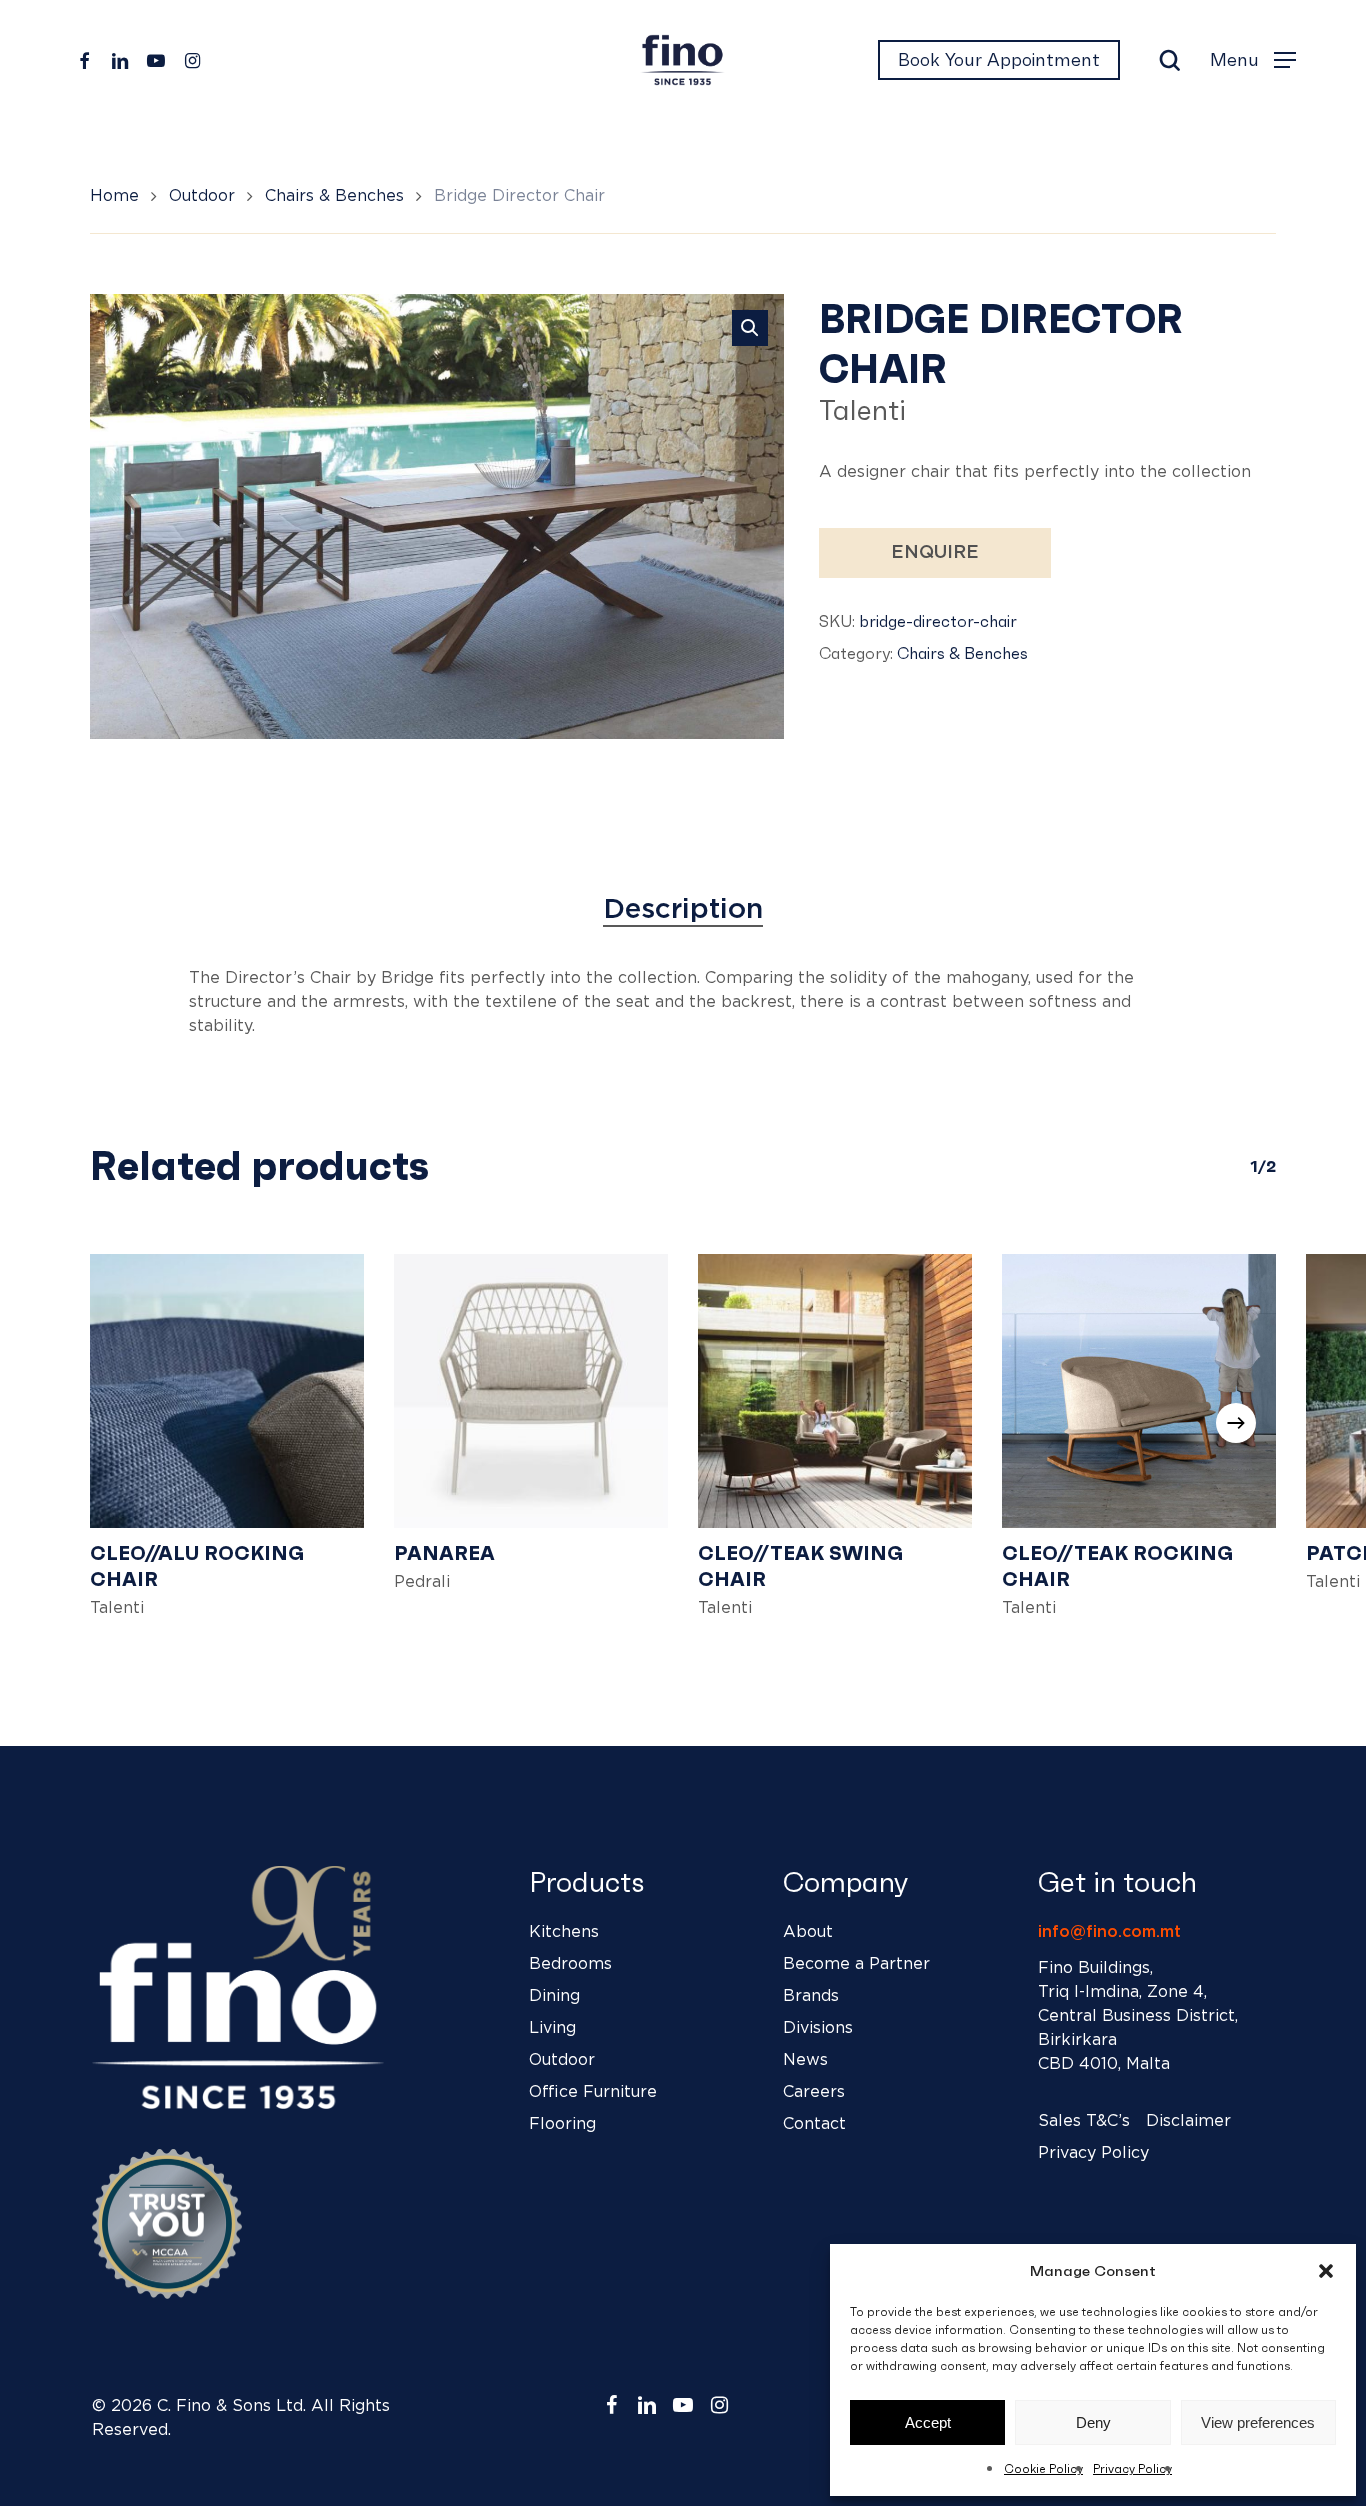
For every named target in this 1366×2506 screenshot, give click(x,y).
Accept (928, 2422)
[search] (1170, 60)
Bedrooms (570, 1964)
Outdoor (202, 196)
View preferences (1258, 2422)
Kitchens (564, 1932)
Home (114, 196)
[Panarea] (531, 1391)
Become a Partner (856, 1964)
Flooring (562, 2124)
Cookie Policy (1043, 2468)
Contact (814, 2124)
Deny (1093, 2422)
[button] (1326, 2271)
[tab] (683, 910)
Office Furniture (593, 2092)
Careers (814, 2092)
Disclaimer (1188, 2121)
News (805, 2060)
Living (552, 2028)
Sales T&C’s (1084, 2121)
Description (683, 910)
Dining (554, 1996)
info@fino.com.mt (1109, 1932)
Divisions (818, 2028)
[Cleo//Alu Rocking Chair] (227, 1391)
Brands (811, 1996)
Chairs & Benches (334, 196)
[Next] (1236, 1423)
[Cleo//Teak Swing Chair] (835, 1391)
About (808, 1932)
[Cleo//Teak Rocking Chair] (1139, 1391)
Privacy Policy (1132, 2468)
